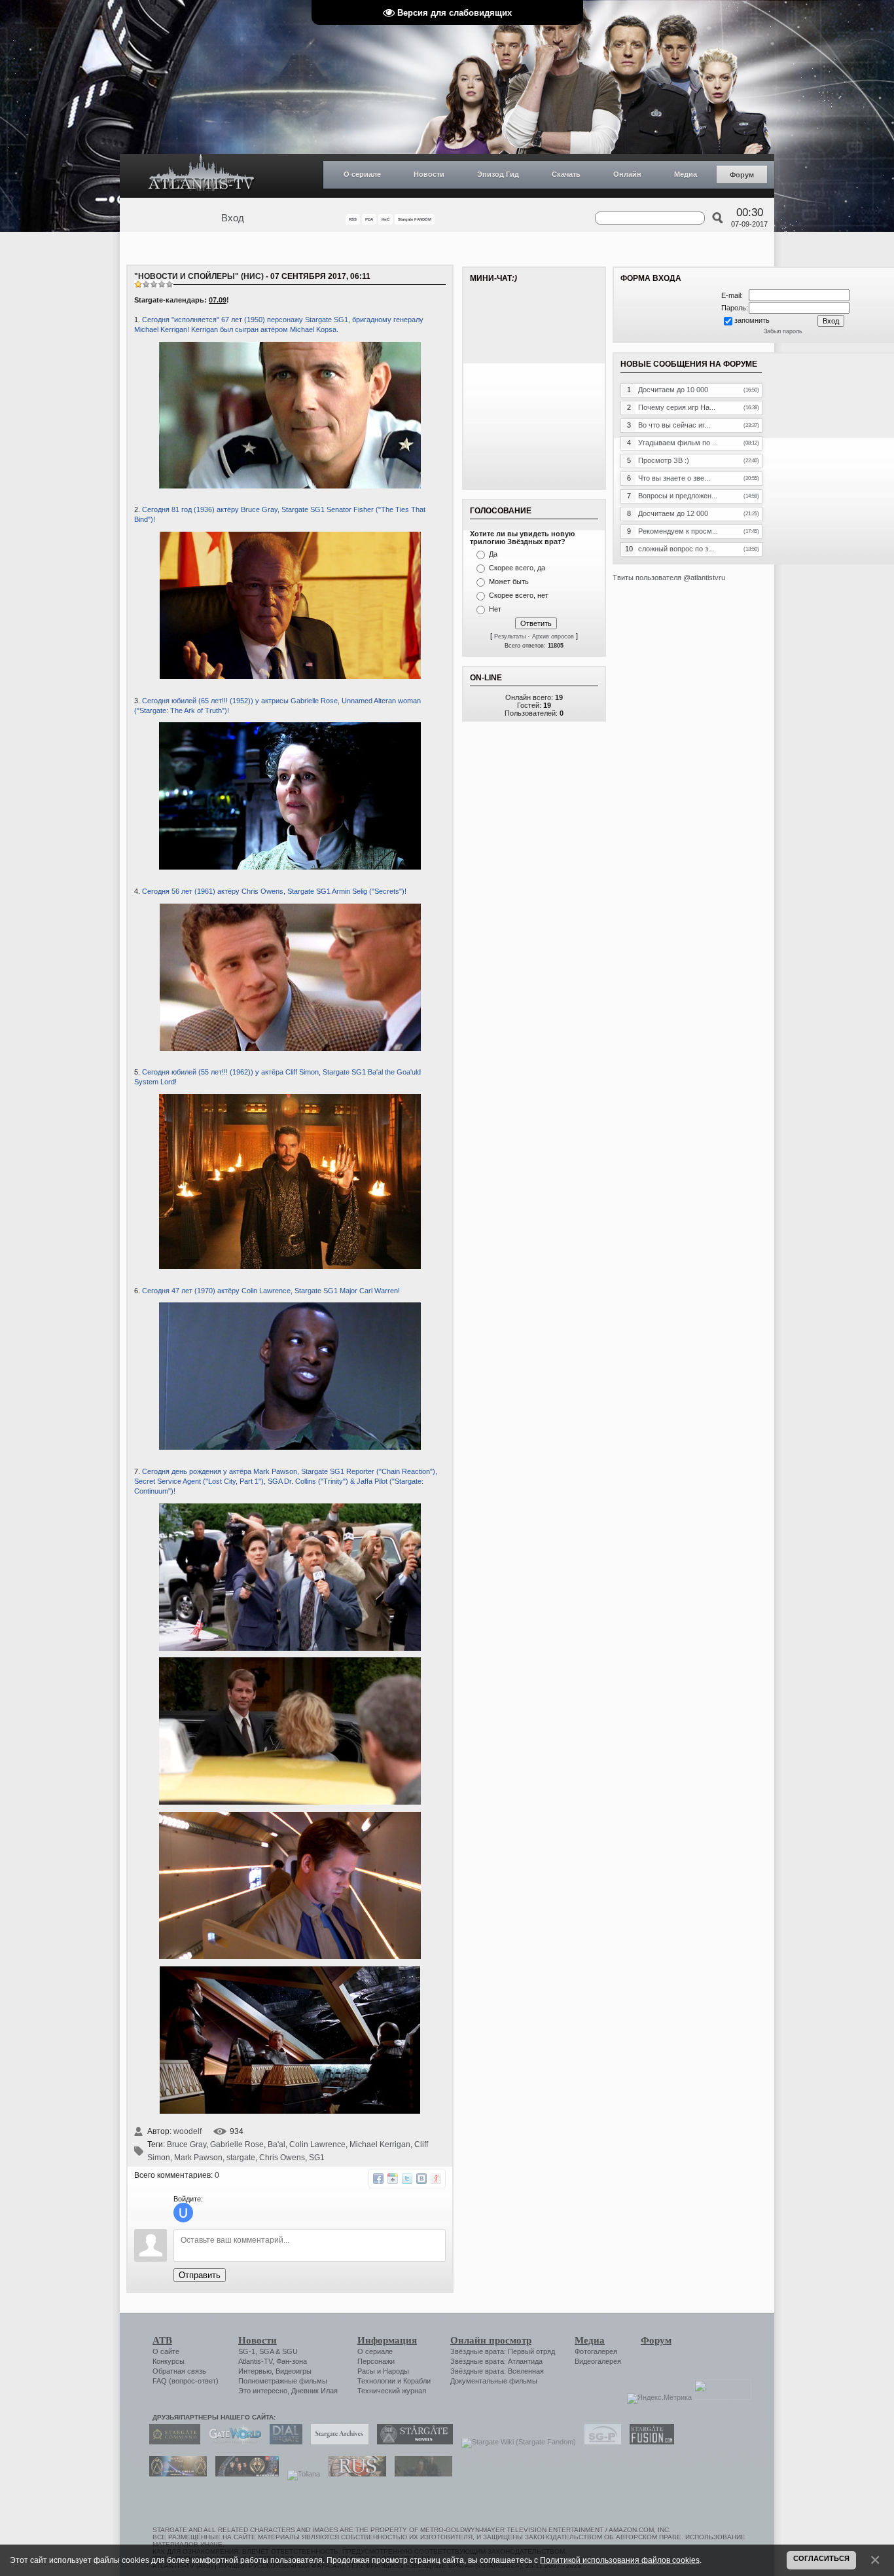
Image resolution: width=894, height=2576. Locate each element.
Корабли (417, 2381)
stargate (241, 2158)
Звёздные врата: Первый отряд (503, 2351)
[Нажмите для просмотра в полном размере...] (290, 676)
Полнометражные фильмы (283, 2381)
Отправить (200, 2275)
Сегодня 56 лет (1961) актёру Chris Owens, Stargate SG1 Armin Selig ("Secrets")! (274, 891)
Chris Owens (282, 2158)
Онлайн (627, 174)
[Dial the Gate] (283, 2442)
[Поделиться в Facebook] (378, 2179)
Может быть (509, 581)
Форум (742, 175)
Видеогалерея (598, 2361)
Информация (387, 2340)
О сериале (362, 174)
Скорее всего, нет (519, 595)
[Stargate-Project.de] (599, 2442)
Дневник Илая (314, 2391)
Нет (495, 609)
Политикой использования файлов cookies (620, 2560)
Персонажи (376, 2361)
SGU (290, 2351)
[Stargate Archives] (336, 2442)
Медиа (686, 174)
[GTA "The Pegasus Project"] (420, 2474)
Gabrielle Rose (237, 2144)
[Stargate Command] (171, 2442)
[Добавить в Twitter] (407, 2179)
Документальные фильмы (494, 2381)
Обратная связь (179, 2371)
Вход (233, 218)
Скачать (566, 174)
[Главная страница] (202, 176)
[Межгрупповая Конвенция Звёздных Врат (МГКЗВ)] (175, 2474)
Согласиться (821, 2558)
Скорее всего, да (517, 568)
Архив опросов (553, 636)
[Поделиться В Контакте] (421, 2179)
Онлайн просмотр (491, 2340)
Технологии (376, 2381)
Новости (429, 174)
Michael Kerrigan (380, 2144)
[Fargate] (354, 2474)
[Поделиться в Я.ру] (436, 2179)
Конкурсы (169, 2361)
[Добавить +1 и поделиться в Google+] (393, 2179)
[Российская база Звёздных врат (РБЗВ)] (244, 2474)
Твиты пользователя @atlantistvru (669, 578)
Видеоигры (294, 2371)
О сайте (166, 2351)
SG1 (317, 2158)
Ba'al (277, 2144)
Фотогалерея (596, 2351)
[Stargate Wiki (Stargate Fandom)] (515, 2442)
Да (493, 554)
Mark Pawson (198, 2158)
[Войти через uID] (183, 2213)
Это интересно (263, 2391)
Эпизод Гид (498, 174)
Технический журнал (392, 2391)
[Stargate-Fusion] (649, 2442)
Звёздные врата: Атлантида (496, 2361)
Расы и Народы (383, 2371)
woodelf (188, 2131)
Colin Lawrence (317, 2144)
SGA (266, 2351)
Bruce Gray (187, 2144)
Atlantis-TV (255, 2361)
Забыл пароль (783, 331)
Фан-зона (292, 2361)
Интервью (255, 2371)
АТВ (162, 2340)
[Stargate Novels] (412, 2442)
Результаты (510, 636)
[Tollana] (300, 2474)
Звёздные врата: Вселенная (497, 2371)
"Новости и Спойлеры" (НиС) (199, 276)
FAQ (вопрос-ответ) (186, 2381)
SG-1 (247, 2351)
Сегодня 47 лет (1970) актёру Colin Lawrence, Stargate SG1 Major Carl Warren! (271, 1291)
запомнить (752, 320)
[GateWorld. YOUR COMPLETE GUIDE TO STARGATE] (232, 2442)
